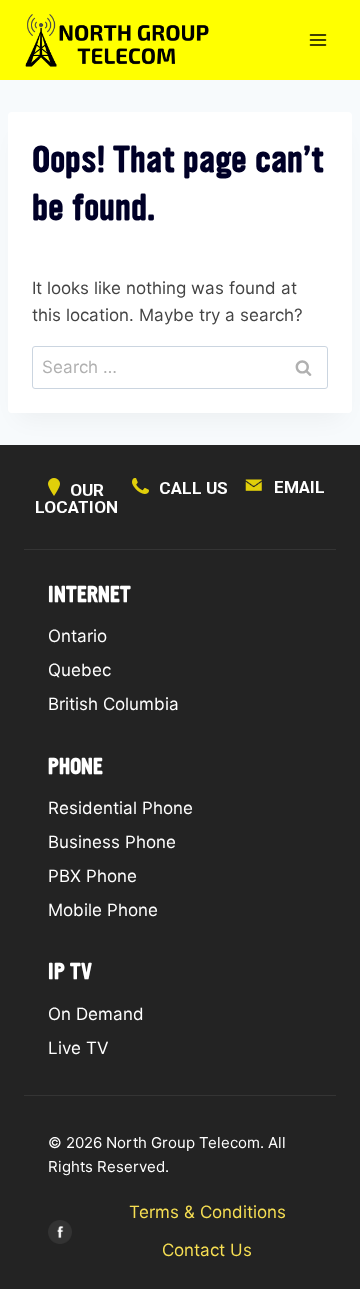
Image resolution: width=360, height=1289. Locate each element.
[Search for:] (180, 367)
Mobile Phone (103, 910)
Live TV (78, 1048)
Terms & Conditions (207, 1212)
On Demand (96, 1014)
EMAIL (299, 487)
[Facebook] (60, 1232)
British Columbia (113, 704)
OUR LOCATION (76, 498)
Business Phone (112, 842)
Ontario (77, 636)
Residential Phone (120, 808)
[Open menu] (317, 39)
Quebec (79, 670)
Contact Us (207, 1250)
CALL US (193, 488)
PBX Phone (92, 876)
